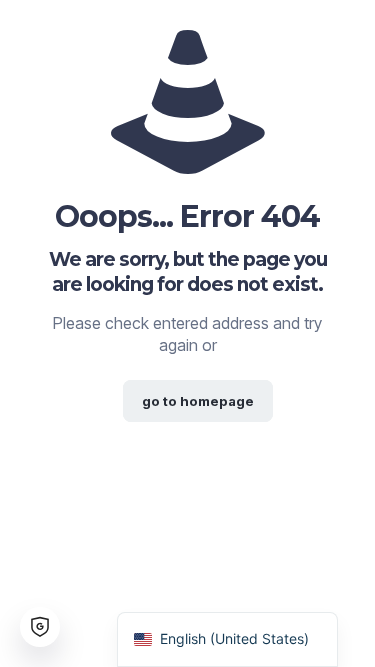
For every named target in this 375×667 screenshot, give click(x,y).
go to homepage (198, 401)
